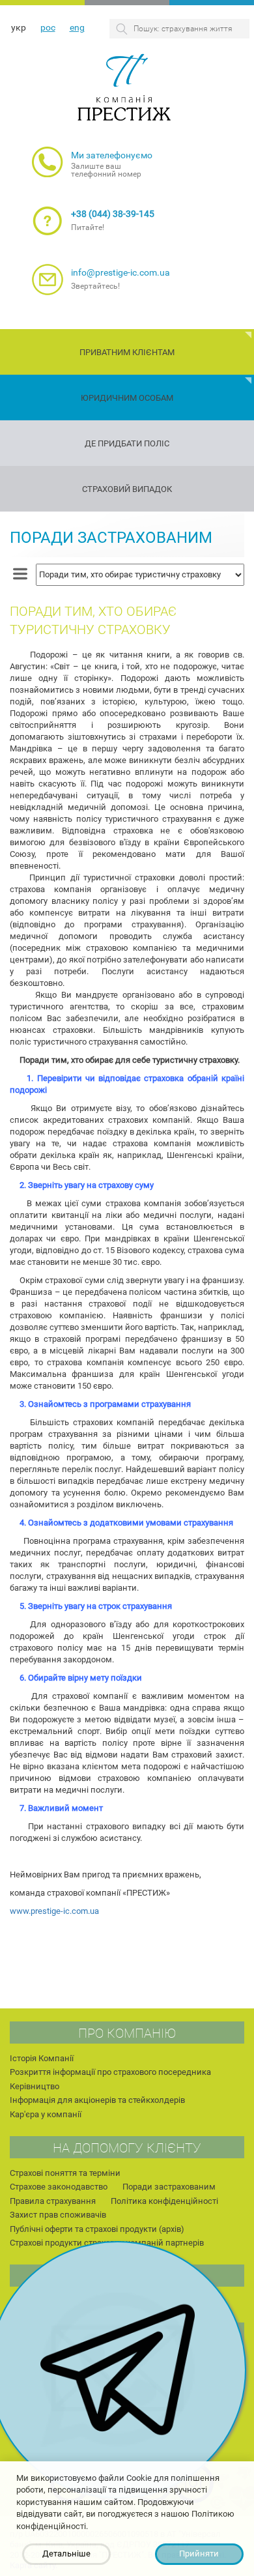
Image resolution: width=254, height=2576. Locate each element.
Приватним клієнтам (127, 352)
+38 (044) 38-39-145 (113, 214)
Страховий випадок (127, 489)
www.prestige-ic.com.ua (54, 1911)
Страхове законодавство (59, 2187)
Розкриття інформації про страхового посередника (110, 2072)
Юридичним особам (127, 398)
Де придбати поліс (127, 443)
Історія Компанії (42, 2058)
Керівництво (35, 2086)
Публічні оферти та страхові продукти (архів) (97, 2229)
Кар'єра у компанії (46, 2114)
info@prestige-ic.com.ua (120, 272)
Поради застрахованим (111, 538)
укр (19, 27)
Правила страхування (53, 2201)
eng (77, 27)
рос (48, 27)
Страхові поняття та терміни (65, 2173)
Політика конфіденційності (164, 2201)
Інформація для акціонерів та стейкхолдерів (97, 2100)
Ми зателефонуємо (112, 155)
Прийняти (199, 2554)
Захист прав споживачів (58, 2215)
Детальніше (66, 2554)
